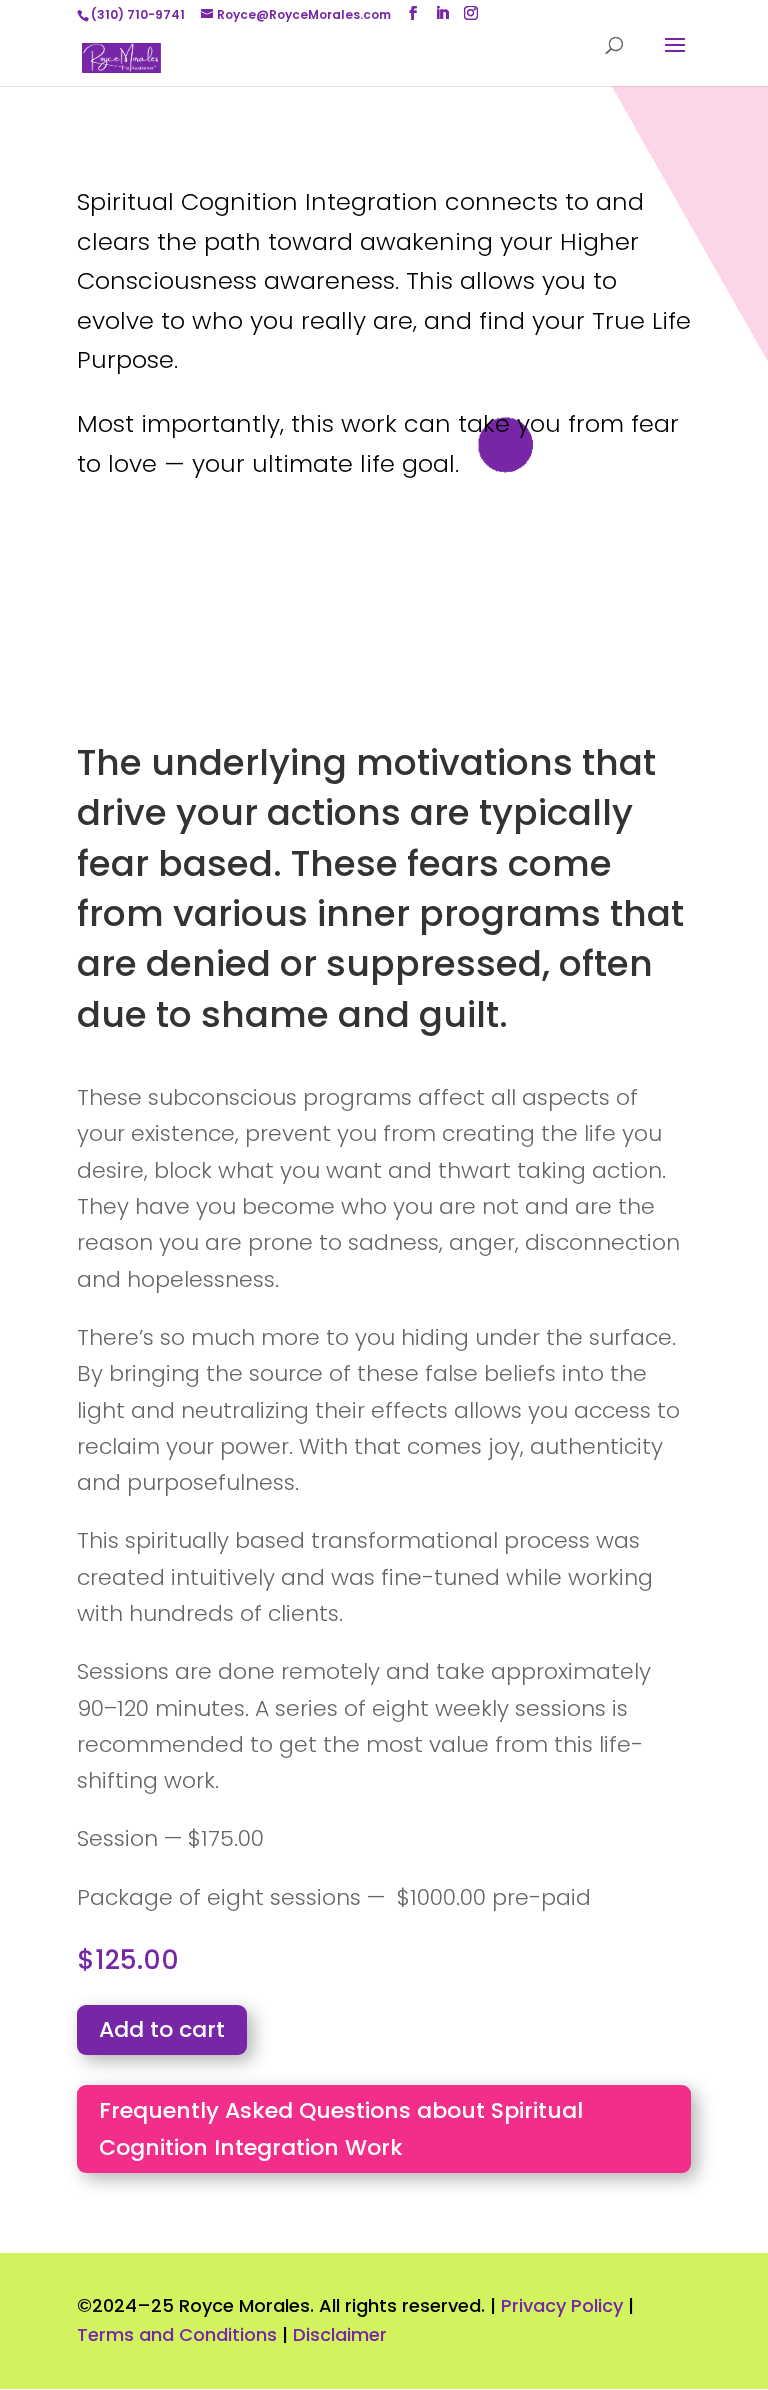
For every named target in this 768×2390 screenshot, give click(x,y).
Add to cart (162, 2029)
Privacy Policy (562, 2305)
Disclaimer (340, 2334)
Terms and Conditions (177, 2334)
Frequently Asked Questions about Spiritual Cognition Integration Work (341, 2129)
